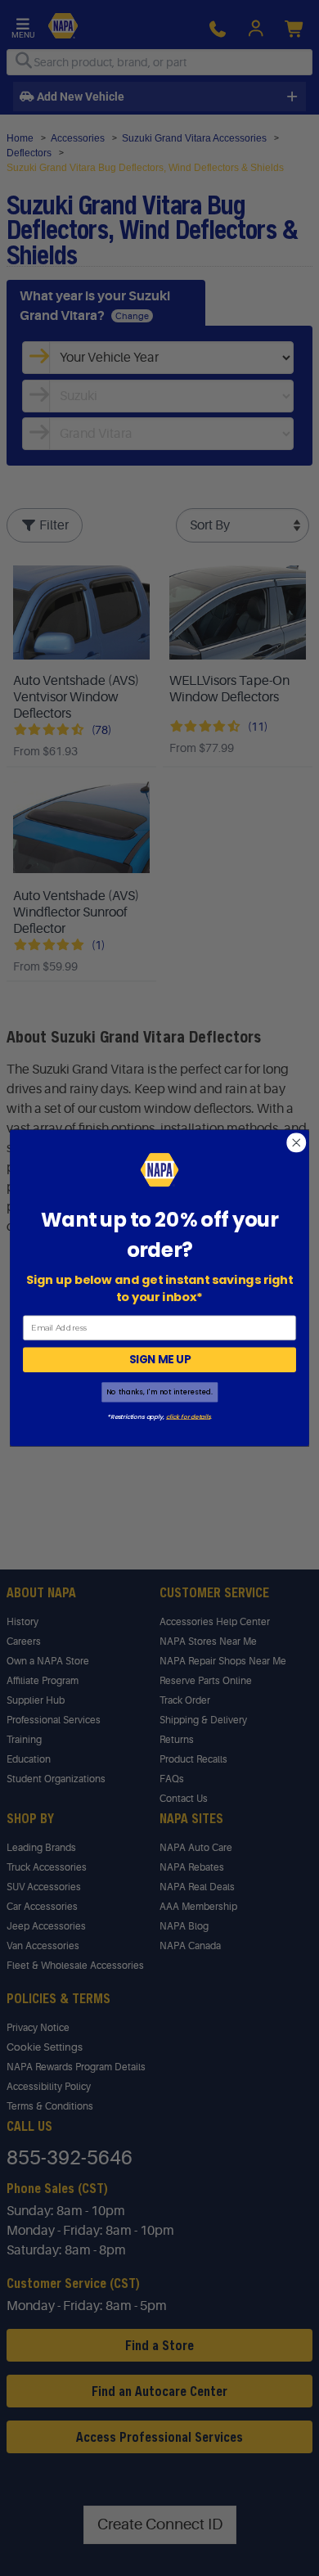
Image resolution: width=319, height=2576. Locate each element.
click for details (188, 1416)
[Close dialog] (297, 1143)
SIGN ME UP (160, 1360)
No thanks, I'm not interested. (159, 1392)
